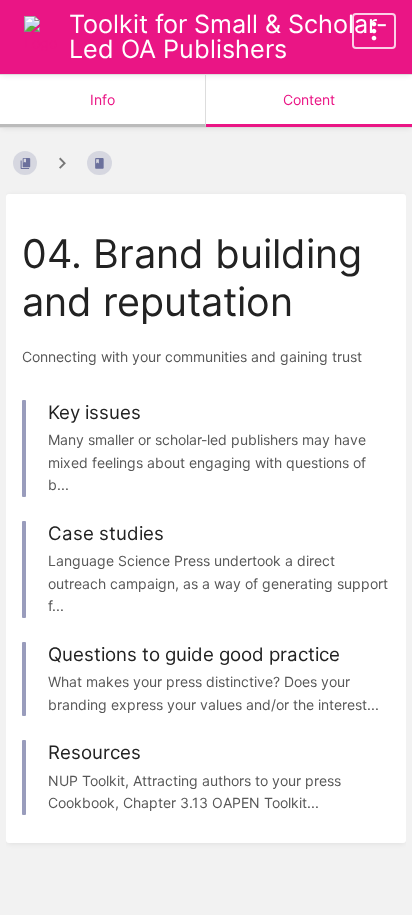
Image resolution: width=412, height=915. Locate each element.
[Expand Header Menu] (374, 31)
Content (309, 99)
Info (102, 99)
